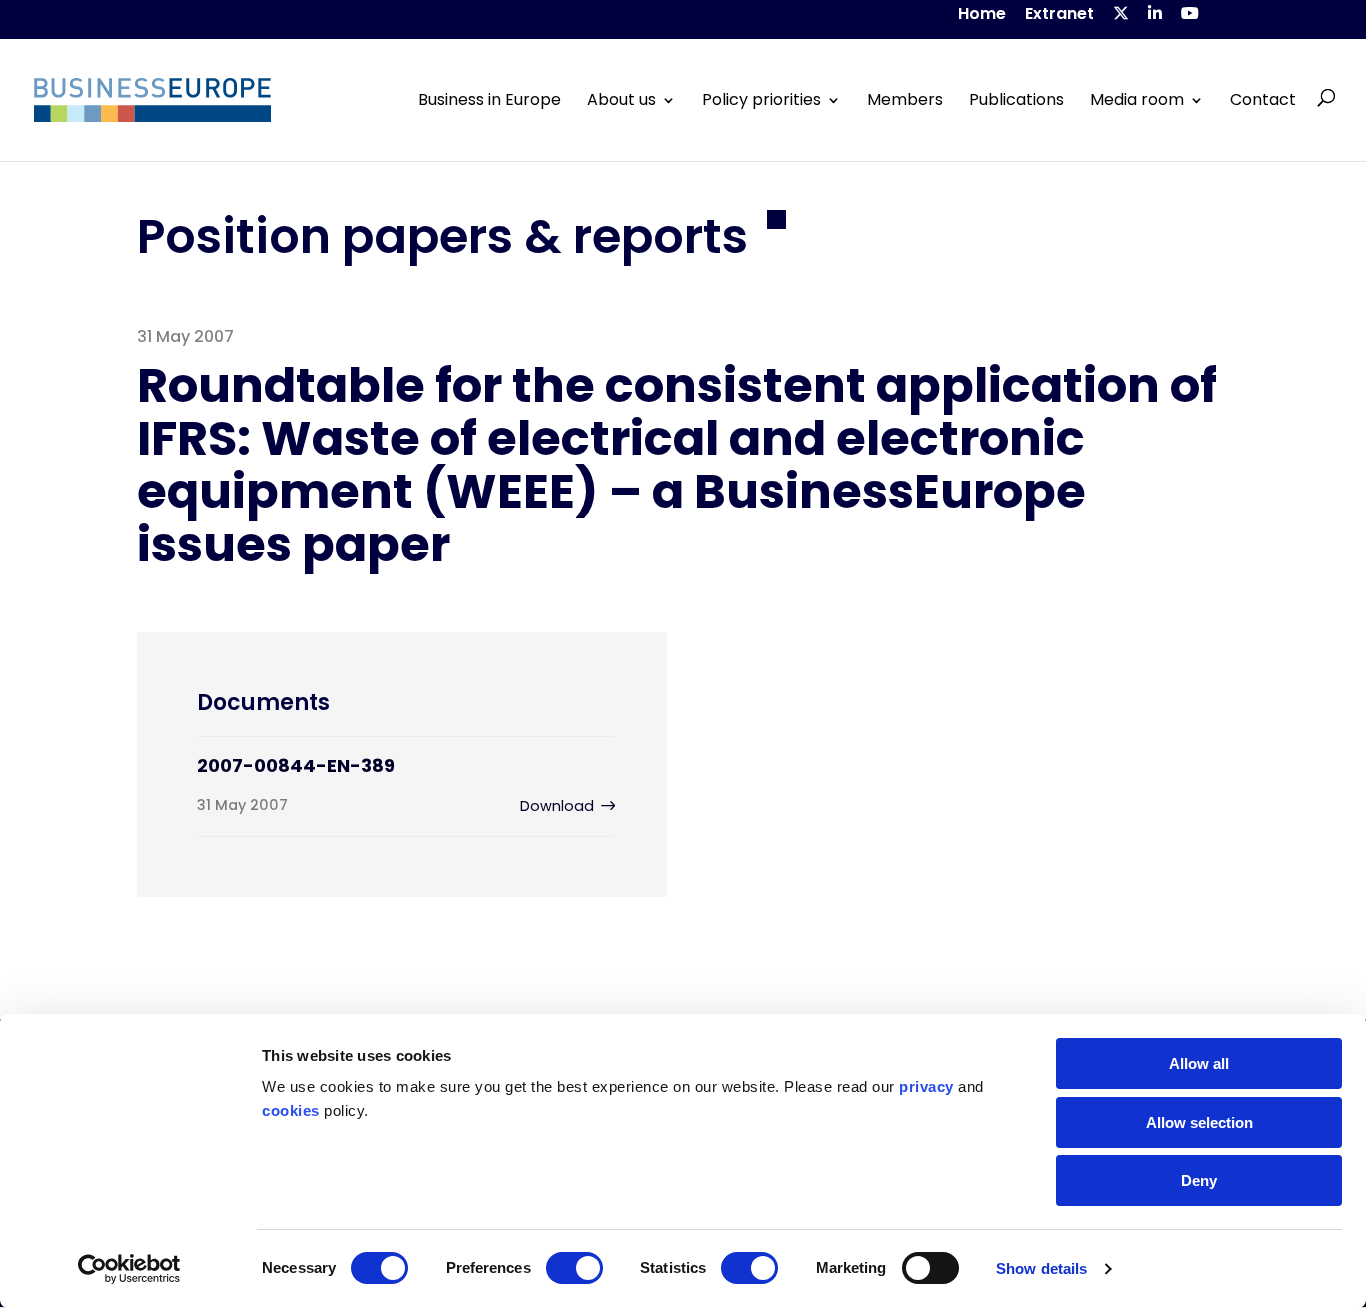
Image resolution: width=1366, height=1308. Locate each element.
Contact (1263, 100)
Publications (1016, 100)
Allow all (1199, 1063)
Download (557, 806)
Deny (1199, 1180)
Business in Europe (489, 100)
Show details (1041, 1268)
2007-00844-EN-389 (296, 765)
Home (982, 15)
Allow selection (1199, 1122)
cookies (291, 1110)
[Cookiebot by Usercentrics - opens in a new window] (129, 1269)
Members (905, 100)
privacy (926, 1086)
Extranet (1059, 15)
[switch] (574, 1268)
